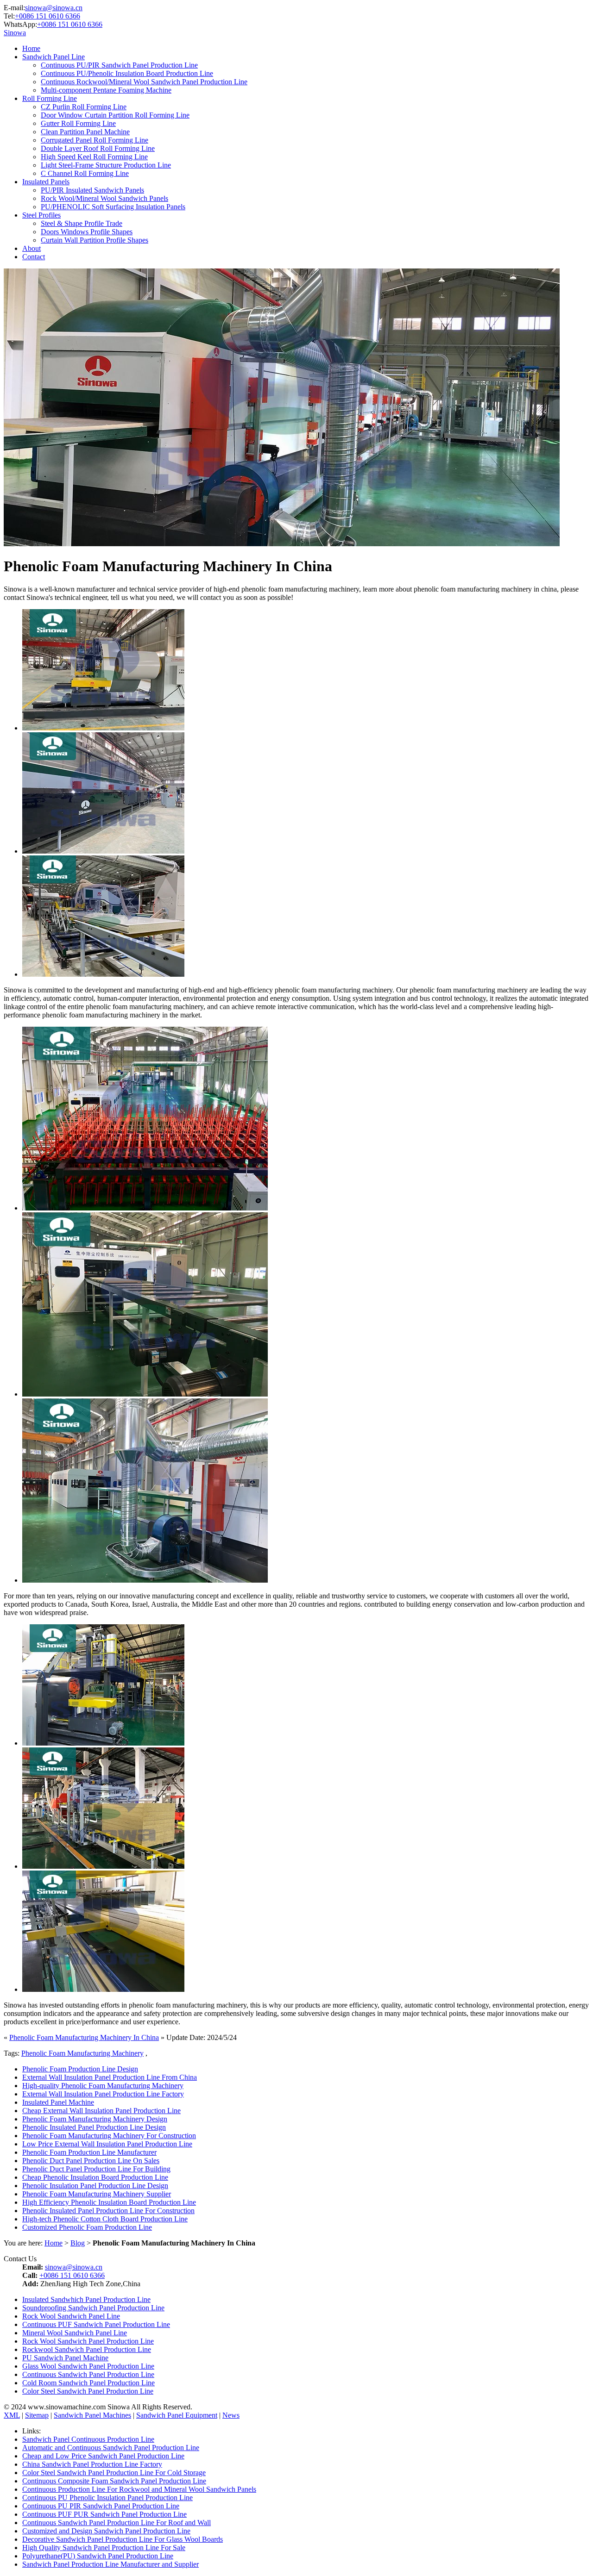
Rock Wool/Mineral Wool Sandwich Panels (104, 198)
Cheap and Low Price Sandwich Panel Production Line (103, 2456)
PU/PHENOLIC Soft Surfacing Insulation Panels (113, 207)
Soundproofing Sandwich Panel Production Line (93, 2308)
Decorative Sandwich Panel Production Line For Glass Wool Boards (123, 2539)
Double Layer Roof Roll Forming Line (98, 148)
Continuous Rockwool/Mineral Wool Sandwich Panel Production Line (144, 82)
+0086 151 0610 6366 (47, 16)
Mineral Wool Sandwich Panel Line (75, 2333)
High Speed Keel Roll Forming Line (94, 157)
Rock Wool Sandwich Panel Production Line (88, 2341)
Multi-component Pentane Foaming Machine (106, 90)
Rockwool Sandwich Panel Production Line (87, 2349)
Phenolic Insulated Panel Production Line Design (94, 2127)
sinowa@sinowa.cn (54, 8)
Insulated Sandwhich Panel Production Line (86, 2299)
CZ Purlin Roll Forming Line (84, 107)
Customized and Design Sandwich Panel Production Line (106, 2531)
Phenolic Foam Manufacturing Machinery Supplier (97, 2194)
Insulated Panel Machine (58, 2102)
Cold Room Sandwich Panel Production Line (88, 2383)
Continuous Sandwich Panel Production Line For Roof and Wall (117, 2523)
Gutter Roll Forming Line (78, 123)
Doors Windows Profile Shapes (87, 232)
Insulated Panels (46, 182)
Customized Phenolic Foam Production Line (87, 2227)
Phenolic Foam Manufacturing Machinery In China (84, 2037)
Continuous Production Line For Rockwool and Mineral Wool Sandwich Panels (139, 2489)
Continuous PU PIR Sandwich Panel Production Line (101, 2506)
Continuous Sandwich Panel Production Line (88, 2374)
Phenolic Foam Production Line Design (80, 2069)
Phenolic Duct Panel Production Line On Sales (91, 2161)
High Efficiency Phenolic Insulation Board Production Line (109, 2202)
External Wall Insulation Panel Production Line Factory (103, 2094)
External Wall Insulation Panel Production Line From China (110, 2077)
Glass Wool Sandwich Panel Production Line (88, 2366)
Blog (78, 2243)
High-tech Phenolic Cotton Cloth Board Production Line (105, 2219)
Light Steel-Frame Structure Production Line (106, 165)
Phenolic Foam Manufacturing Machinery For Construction (109, 2136)
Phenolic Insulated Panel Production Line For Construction (108, 2211)
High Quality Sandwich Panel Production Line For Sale (104, 2548)
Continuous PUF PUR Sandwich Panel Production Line (104, 2514)
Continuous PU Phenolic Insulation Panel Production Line (107, 2498)
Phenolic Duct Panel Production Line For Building (96, 2169)
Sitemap (37, 2415)
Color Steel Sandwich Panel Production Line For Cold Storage (114, 2473)
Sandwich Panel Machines (92, 2415)
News (231, 2415)
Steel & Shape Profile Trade (82, 223)
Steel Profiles (41, 215)
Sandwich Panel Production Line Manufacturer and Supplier (110, 2564)
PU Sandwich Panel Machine (65, 2358)
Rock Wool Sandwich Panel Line (71, 2316)
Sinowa (15, 33)
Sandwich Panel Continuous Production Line (88, 2439)
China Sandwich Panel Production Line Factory (92, 2464)
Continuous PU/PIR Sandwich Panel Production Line (119, 65)
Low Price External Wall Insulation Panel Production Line (107, 2144)
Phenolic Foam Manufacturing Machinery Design (95, 2119)
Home (31, 48)
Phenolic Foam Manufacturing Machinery (82, 2053)
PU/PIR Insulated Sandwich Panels (92, 190)
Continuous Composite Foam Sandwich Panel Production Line (114, 2481)
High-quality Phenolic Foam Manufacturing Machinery (103, 2086)
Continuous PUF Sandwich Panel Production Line (96, 2324)
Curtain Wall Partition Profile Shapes (95, 240)
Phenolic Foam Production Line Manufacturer (89, 2152)
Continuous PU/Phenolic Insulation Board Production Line (127, 73)
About (32, 248)
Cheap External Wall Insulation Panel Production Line (101, 2111)
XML (12, 2415)
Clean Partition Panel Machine (85, 132)
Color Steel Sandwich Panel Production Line (88, 2391)
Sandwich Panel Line (54, 57)
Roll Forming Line (50, 98)
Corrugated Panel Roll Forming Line (95, 140)
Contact (34, 257)
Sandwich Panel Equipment (177, 2415)
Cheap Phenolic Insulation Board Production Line (95, 2177)
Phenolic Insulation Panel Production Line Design (95, 2186)
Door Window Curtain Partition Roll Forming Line (115, 115)
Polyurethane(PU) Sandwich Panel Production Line (98, 2556)
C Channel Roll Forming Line (85, 173)
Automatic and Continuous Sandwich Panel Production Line (111, 2448)
